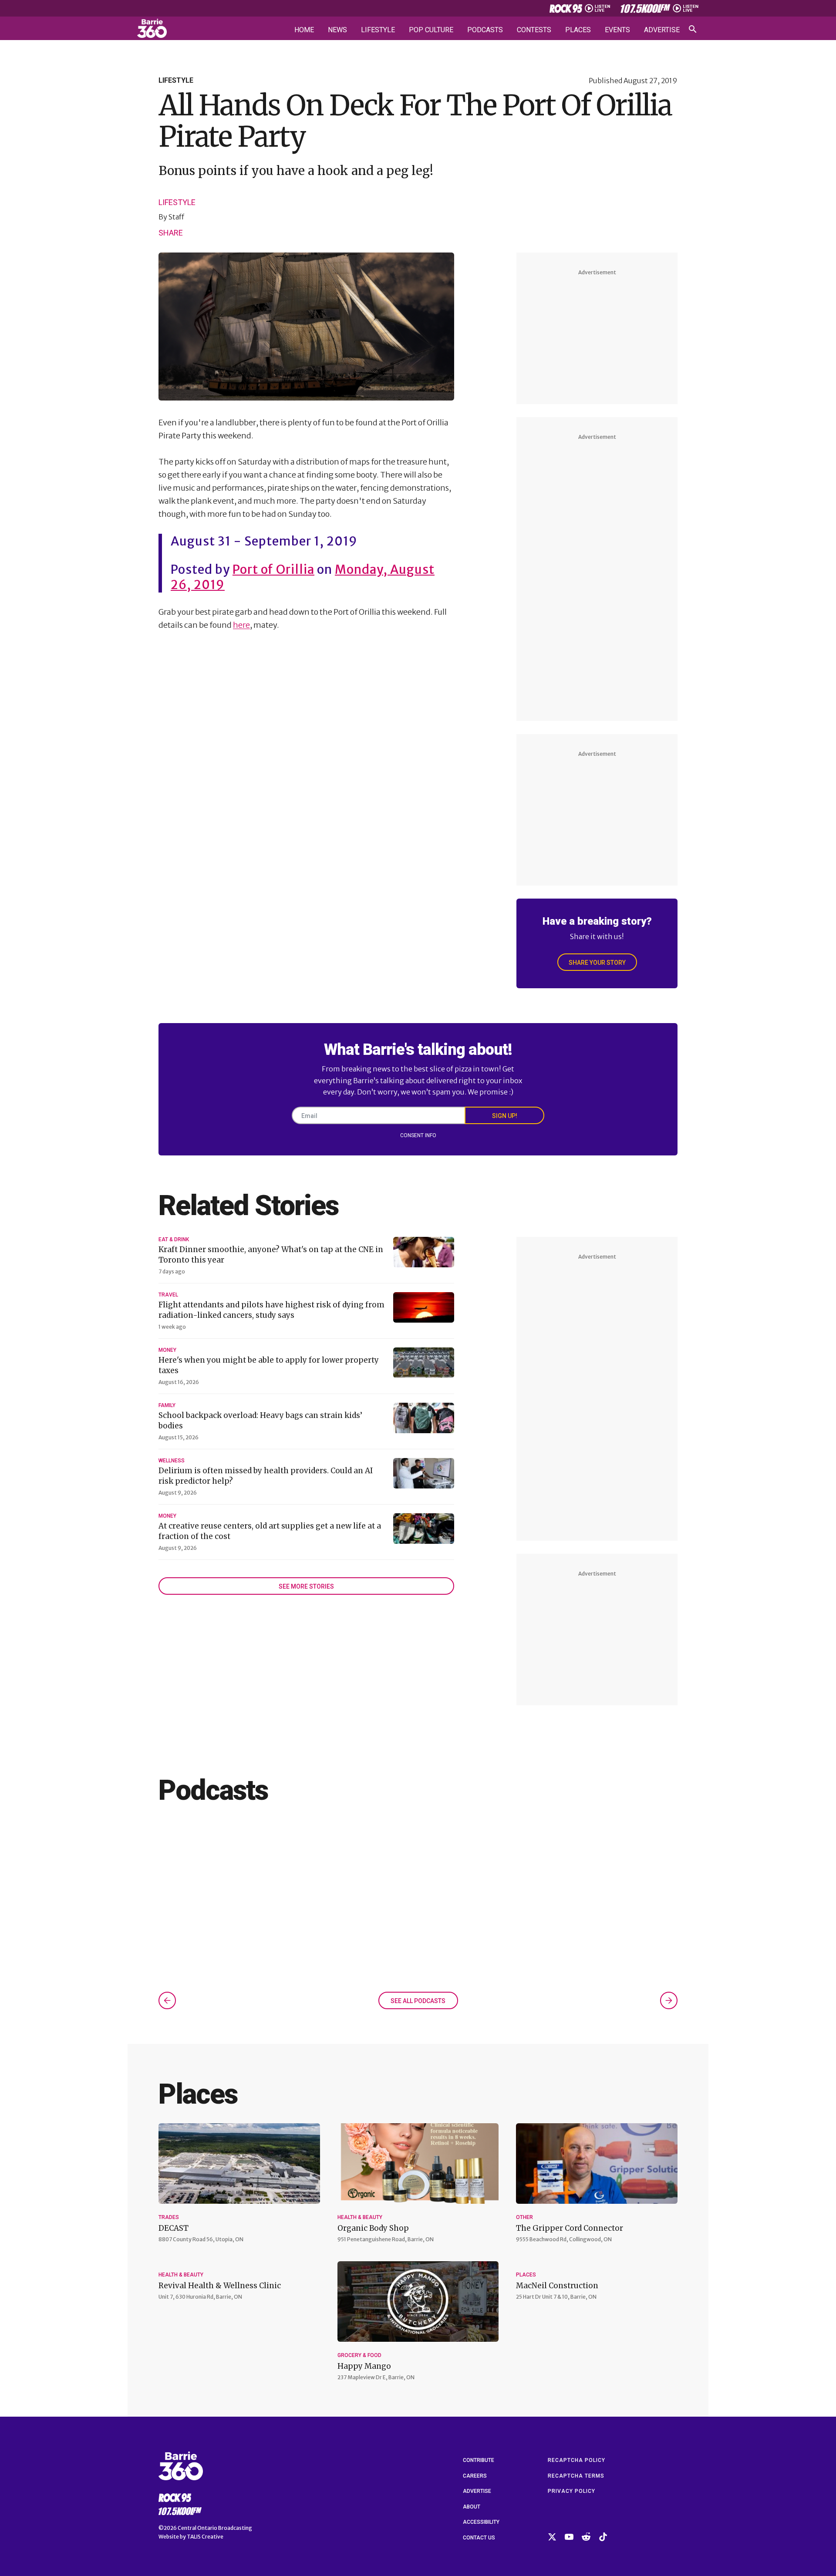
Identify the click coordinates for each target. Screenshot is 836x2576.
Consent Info (418, 1135)
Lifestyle (378, 30)
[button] (167, 2000)
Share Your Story (597, 963)
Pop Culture (431, 30)
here (241, 625)
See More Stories (306, 1586)
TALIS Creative (205, 2537)
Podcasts (485, 30)
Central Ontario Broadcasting (215, 2528)
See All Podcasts (418, 2001)
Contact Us (479, 2538)
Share (171, 232)
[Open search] (693, 29)
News (337, 30)
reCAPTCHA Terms (576, 2476)
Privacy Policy (571, 2491)
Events (617, 30)
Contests (534, 30)
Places (578, 30)
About (472, 2507)
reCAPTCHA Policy (576, 2460)
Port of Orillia (273, 569)
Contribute (479, 2460)
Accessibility (481, 2522)
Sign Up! (505, 1116)
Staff (176, 217)
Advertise (662, 30)
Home (304, 30)
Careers (475, 2476)
